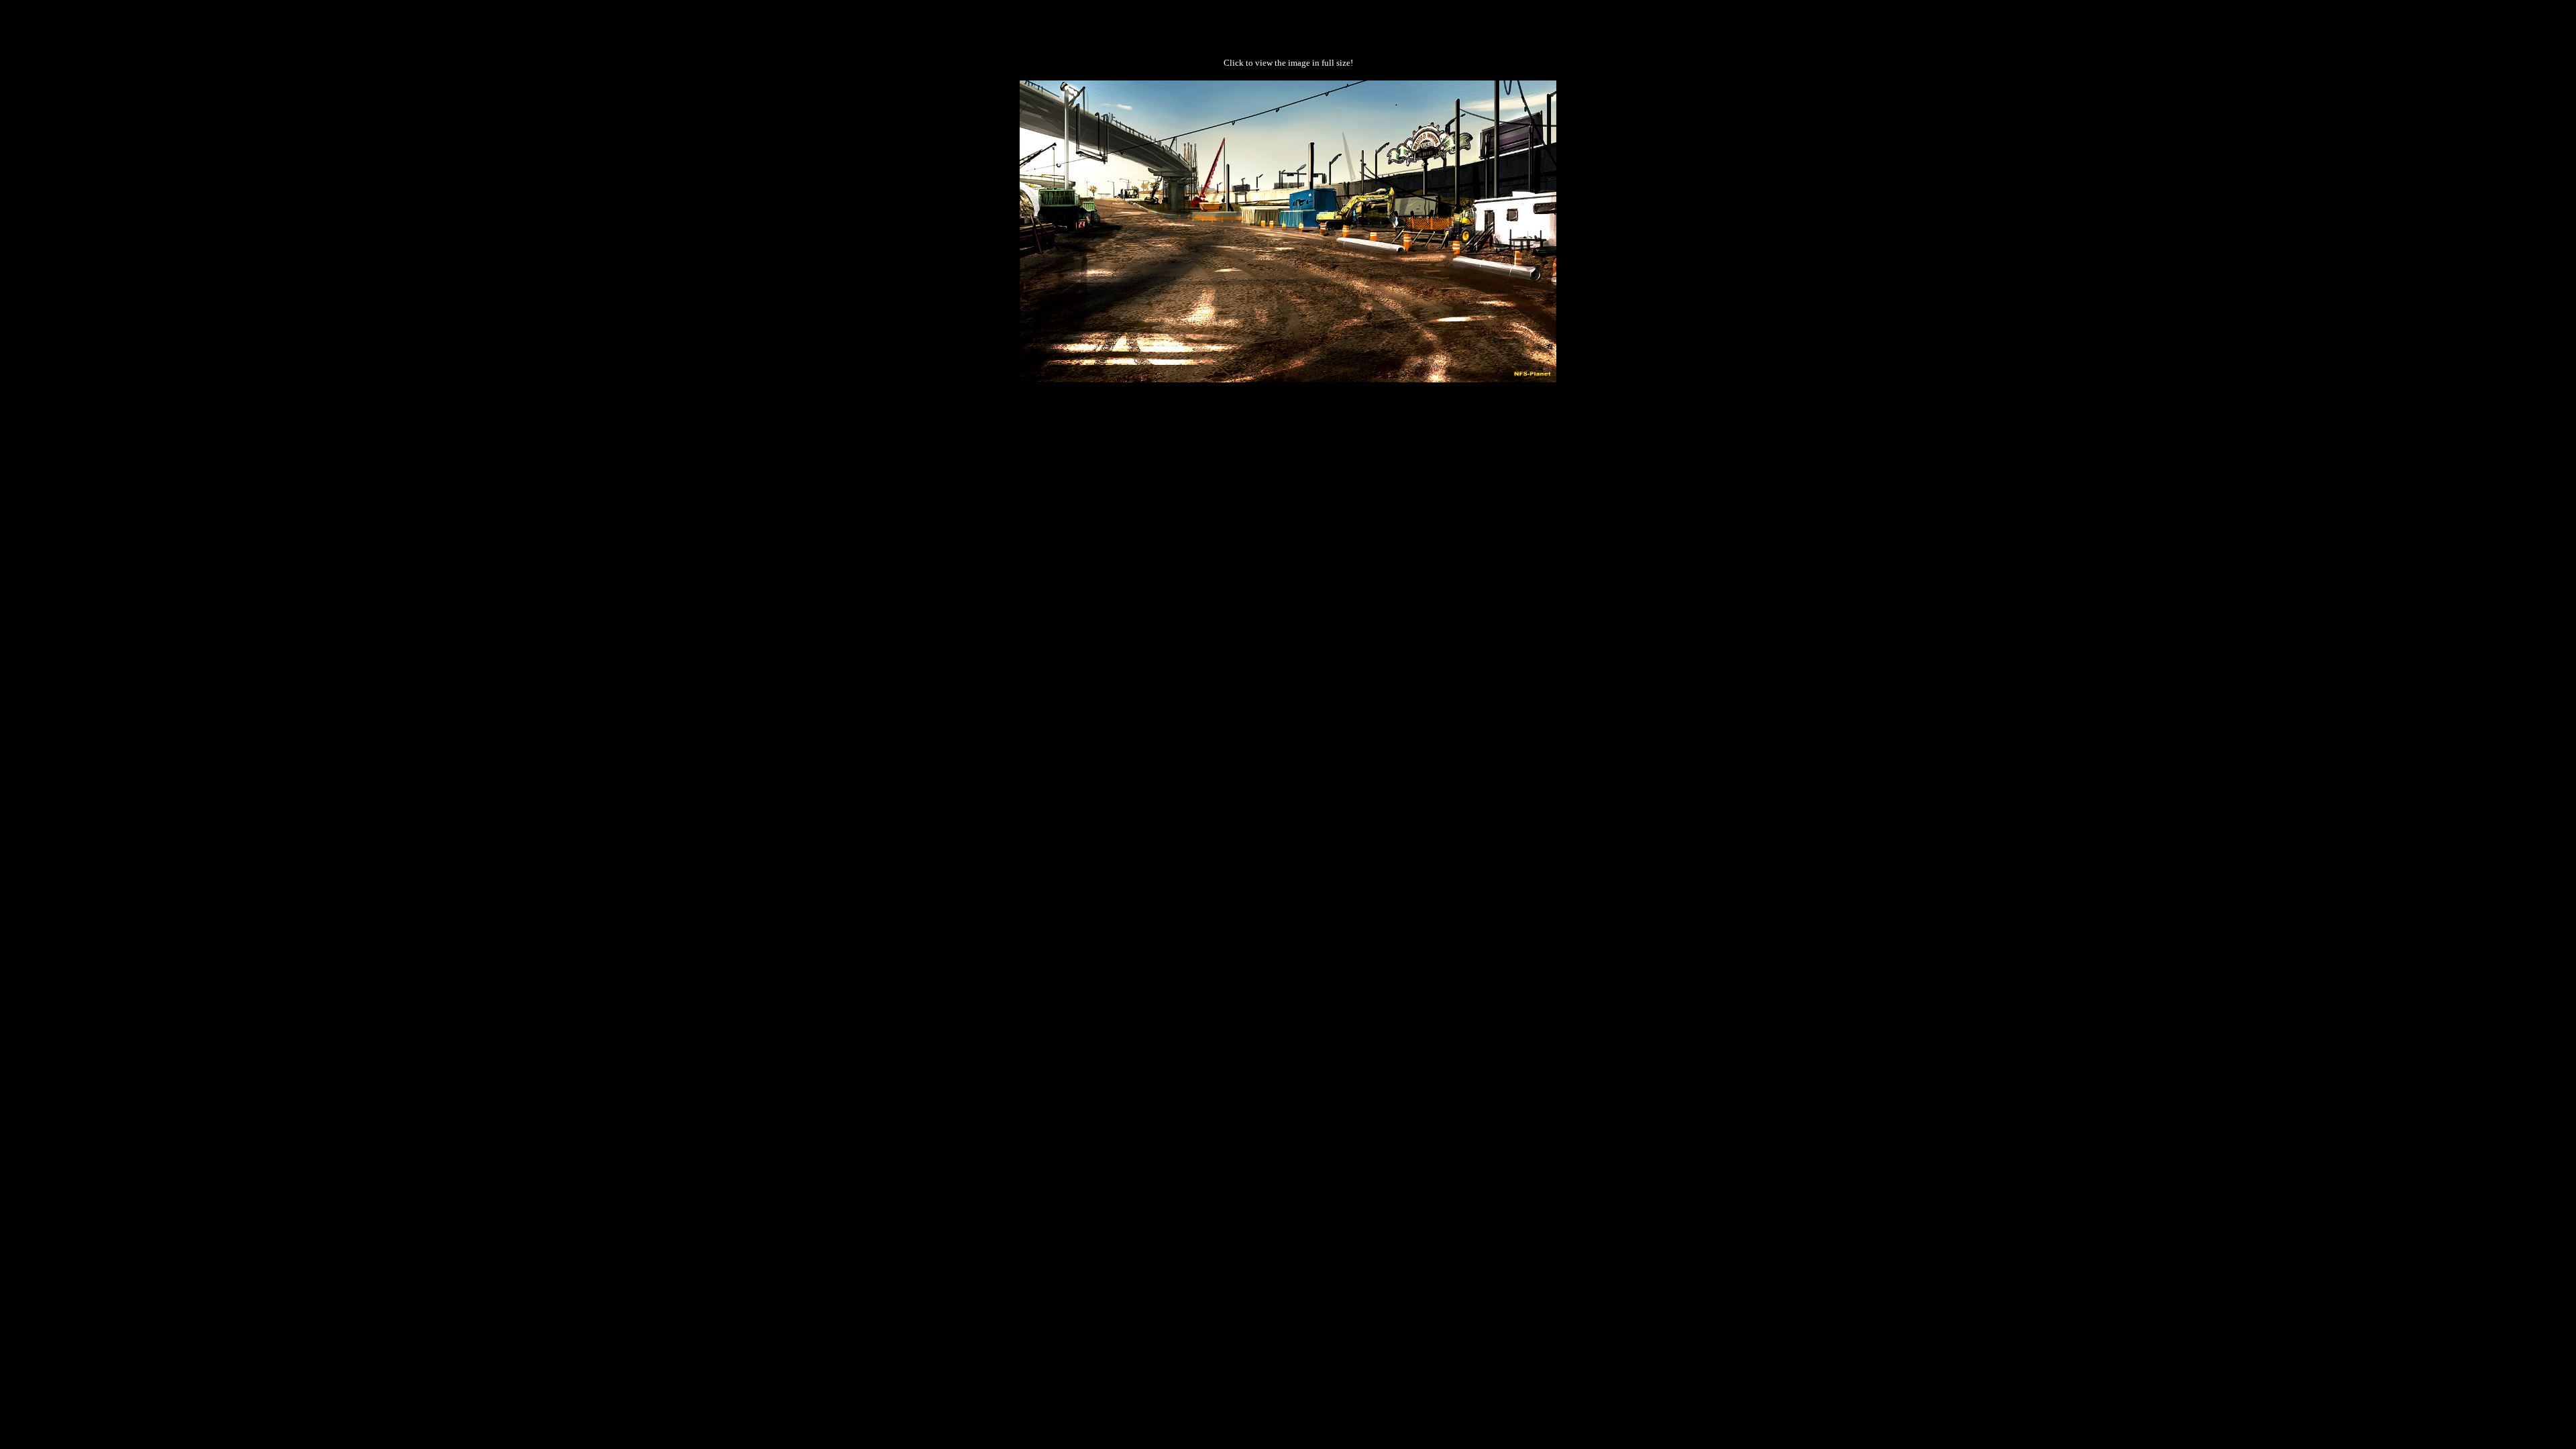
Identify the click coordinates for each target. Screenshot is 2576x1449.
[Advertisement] (1288, 425)
